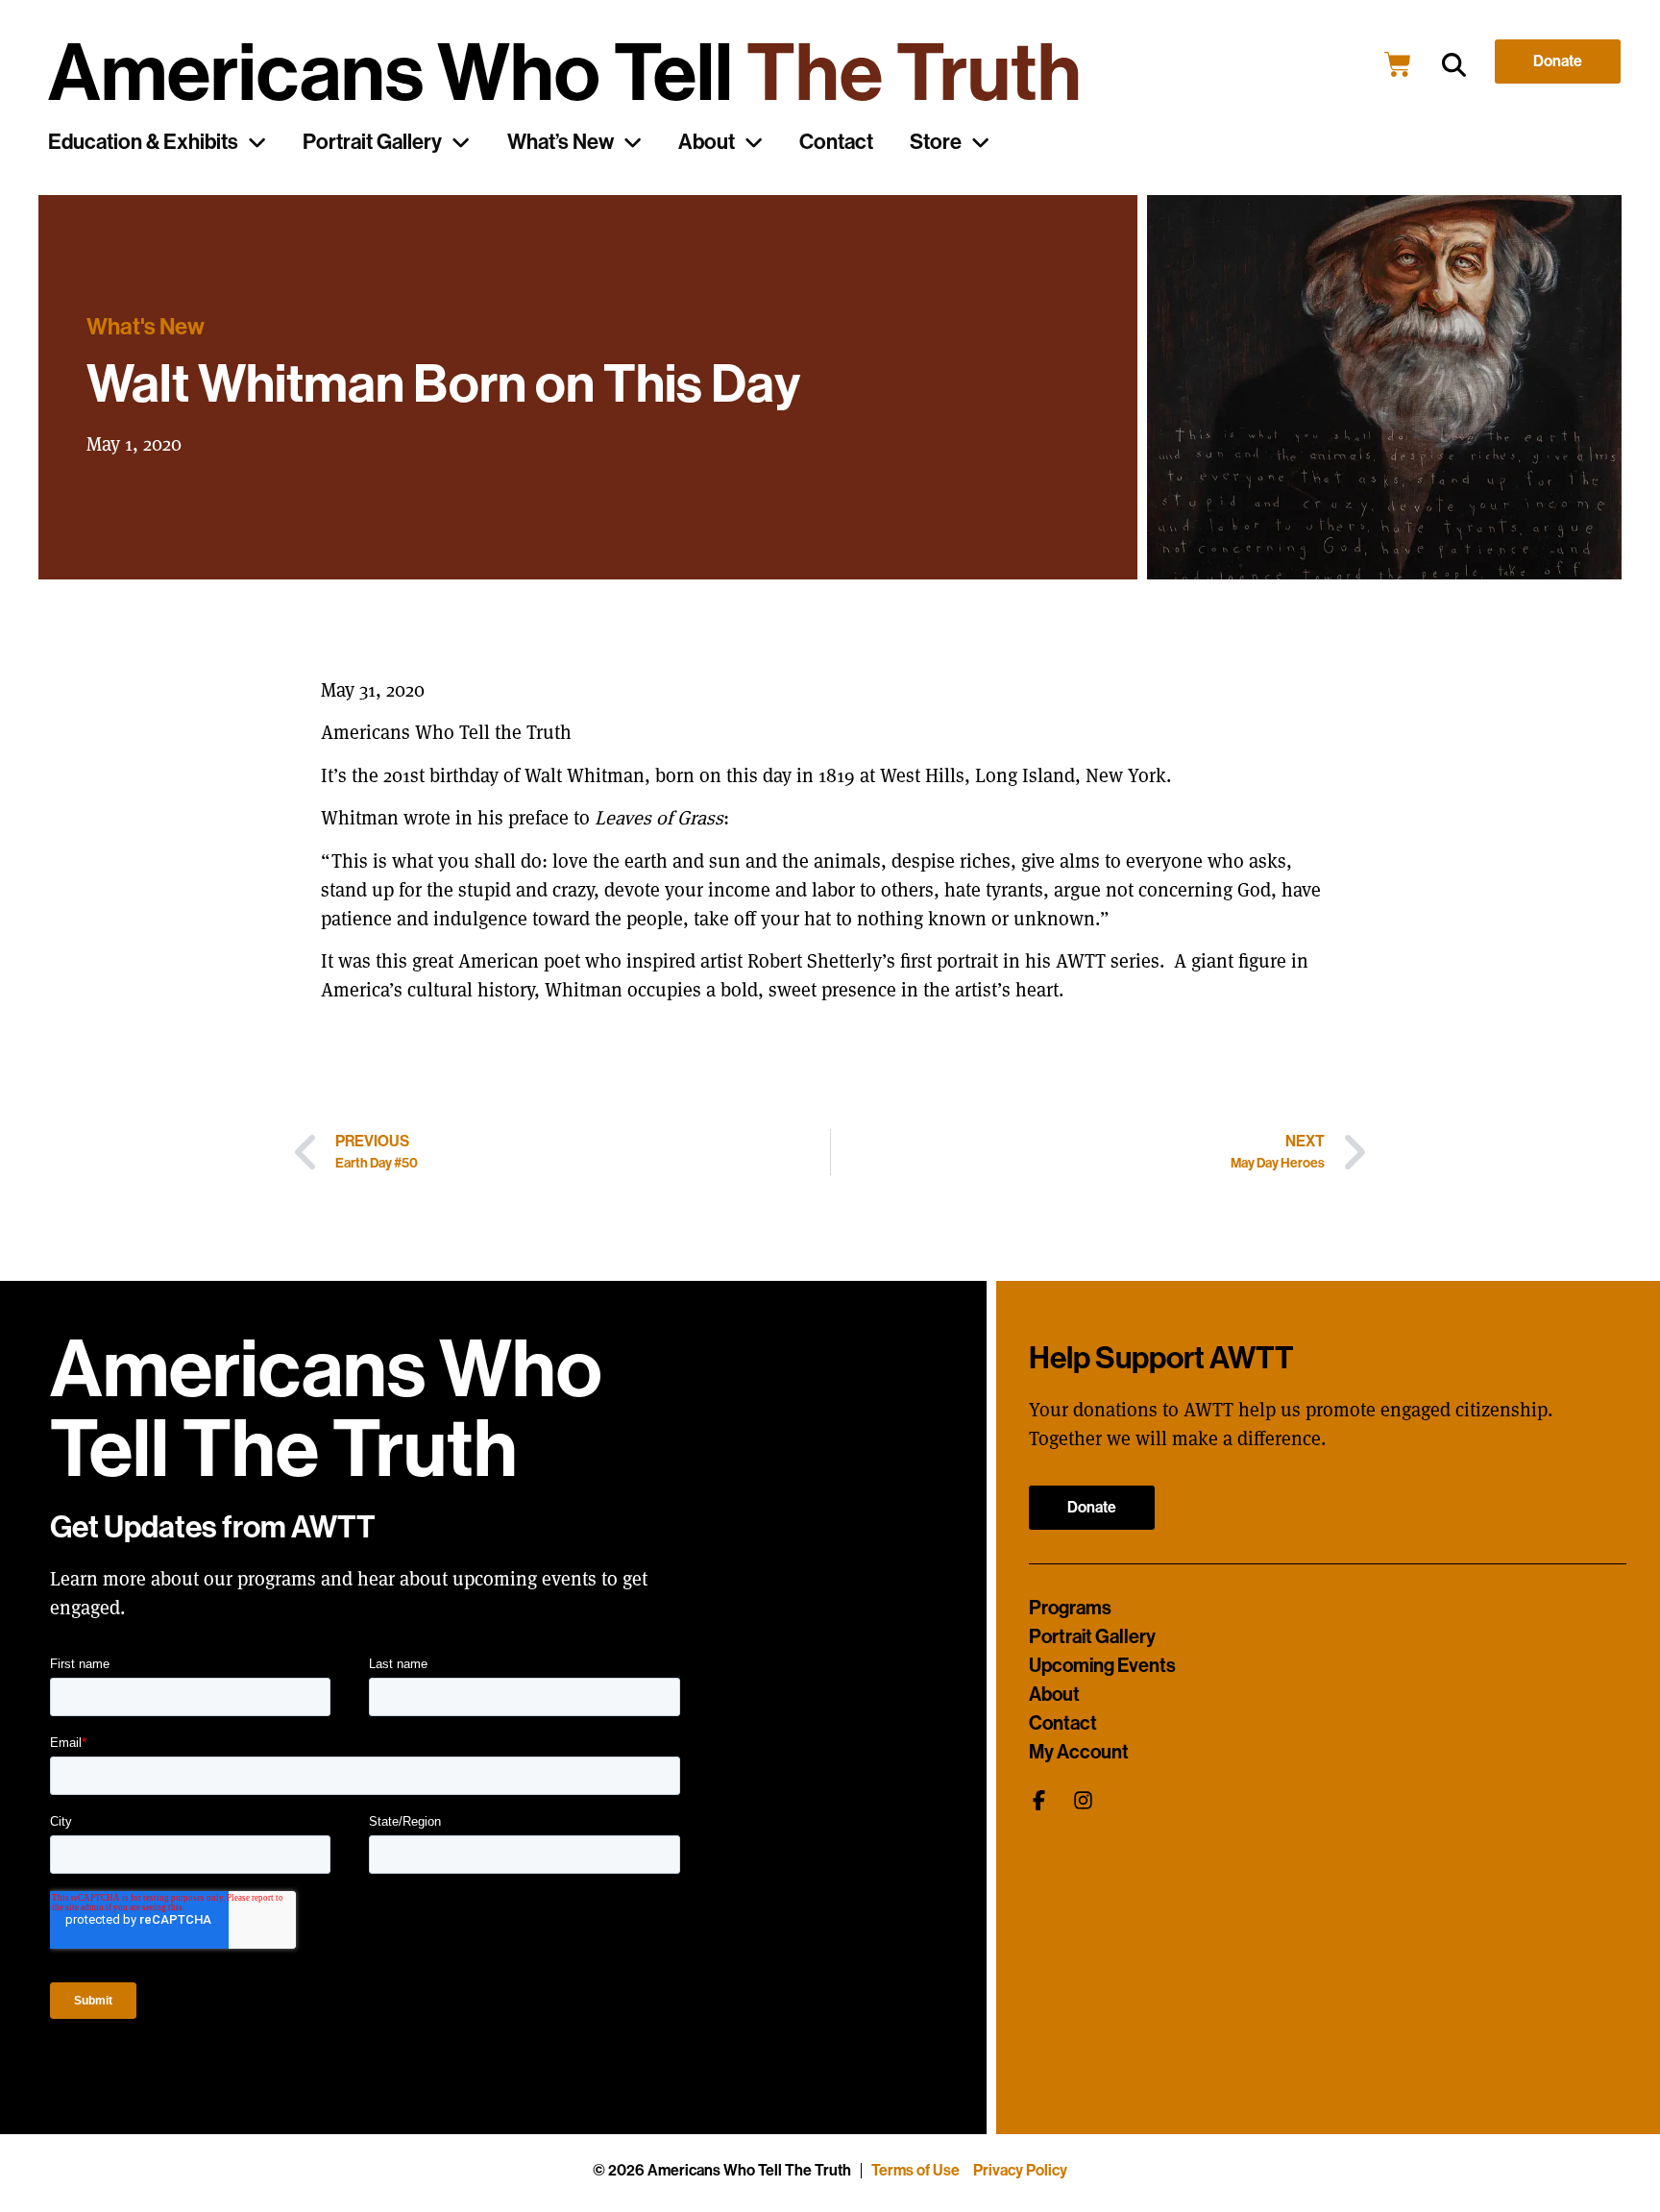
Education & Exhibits (143, 142)
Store (936, 142)
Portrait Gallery (372, 142)
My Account (1079, 1752)
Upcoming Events (1102, 1665)
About (707, 142)
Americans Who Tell (565, 74)
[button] (1454, 65)
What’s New (561, 142)
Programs (1070, 1608)
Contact (836, 142)
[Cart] (1398, 64)
